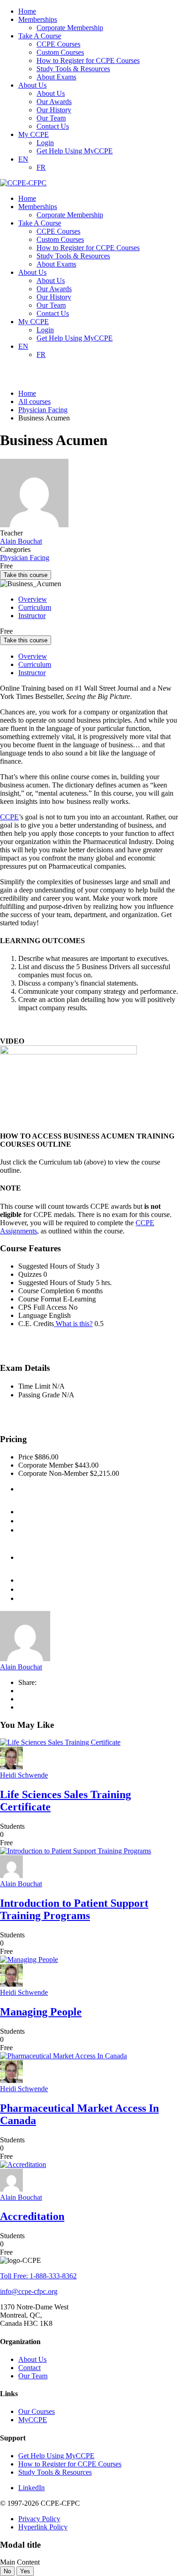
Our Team (51, 118)
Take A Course (40, 36)
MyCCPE (33, 2420)
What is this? (73, 1324)
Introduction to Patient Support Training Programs (74, 1909)
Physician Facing (25, 558)
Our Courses (37, 2411)
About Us (32, 85)
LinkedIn (31, 2488)
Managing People (41, 2012)
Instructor (32, 616)
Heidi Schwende (24, 1775)
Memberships (38, 19)
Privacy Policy (39, 2519)
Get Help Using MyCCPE (75, 151)
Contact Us (53, 126)
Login (45, 143)
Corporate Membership (70, 28)
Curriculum (35, 607)
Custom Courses (60, 52)
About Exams (56, 77)
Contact (29, 2368)
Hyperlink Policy (43, 2527)
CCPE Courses (58, 44)
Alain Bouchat (21, 1667)
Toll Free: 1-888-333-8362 (38, 2276)
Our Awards (54, 102)
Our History (54, 110)
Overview (33, 599)
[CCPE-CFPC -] (23, 183)
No (7, 2571)
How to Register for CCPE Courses (88, 60)
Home (27, 11)
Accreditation (32, 2216)
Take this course (26, 575)
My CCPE (34, 134)
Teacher (11, 533)
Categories (15, 549)
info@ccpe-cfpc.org (29, 2291)
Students (12, 1826)
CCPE (9, 817)
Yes (25, 2571)
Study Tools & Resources (73, 69)
